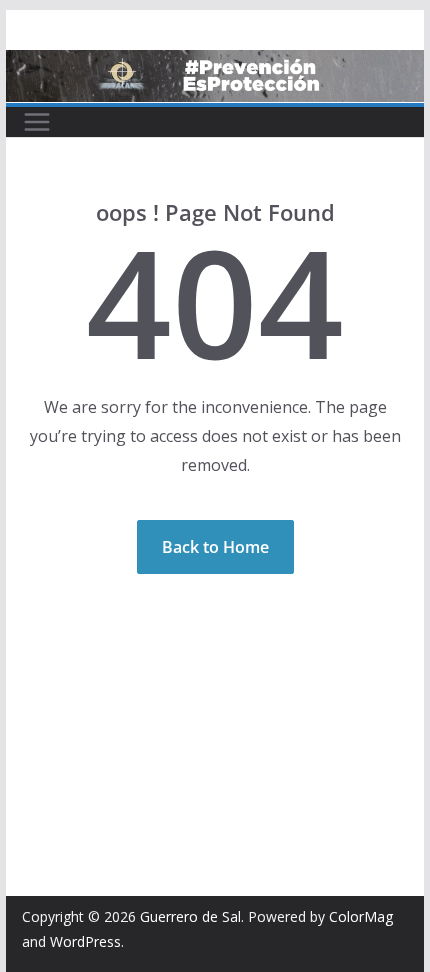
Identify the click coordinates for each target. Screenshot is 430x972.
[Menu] (37, 122)
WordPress (85, 941)
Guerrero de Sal (190, 916)
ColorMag (361, 916)
